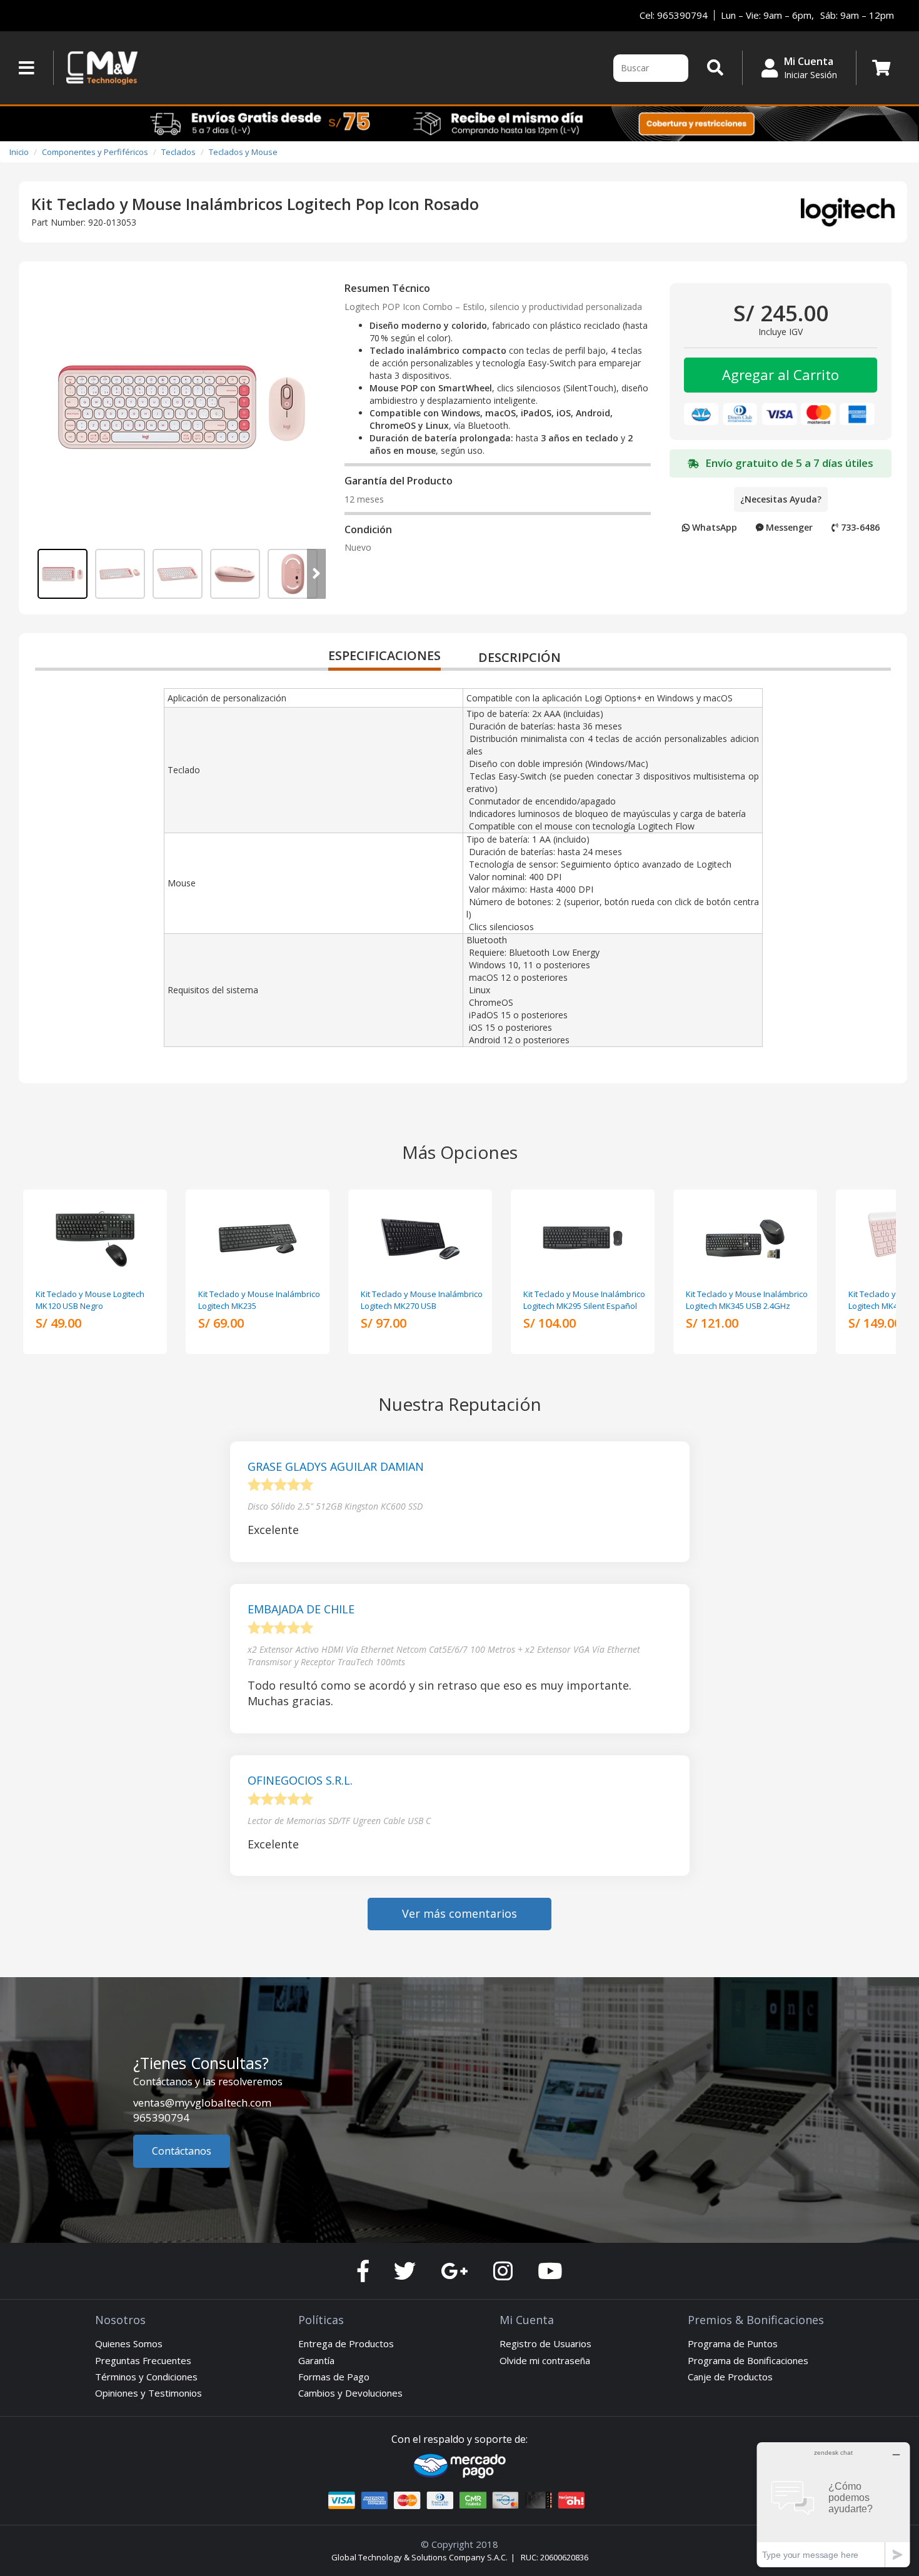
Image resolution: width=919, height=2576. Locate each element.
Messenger (788, 527)
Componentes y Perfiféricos (95, 152)
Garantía (316, 2360)
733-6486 (859, 527)
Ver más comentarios (459, 1913)
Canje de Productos (730, 2377)
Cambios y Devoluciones (350, 2393)
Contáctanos (182, 2151)
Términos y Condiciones (146, 2377)
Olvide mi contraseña (545, 2360)
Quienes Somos (129, 2343)
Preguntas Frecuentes (143, 2360)
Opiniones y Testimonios (148, 2393)
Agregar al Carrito (781, 374)
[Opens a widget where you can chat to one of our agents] (833, 2504)
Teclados (178, 152)
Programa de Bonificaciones (748, 2360)
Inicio (19, 152)
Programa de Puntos (733, 2343)
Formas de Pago (334, 2377)
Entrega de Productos (346, 2343)
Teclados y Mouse (243, 152)
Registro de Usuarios (545, 2343)
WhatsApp (713, 527)
